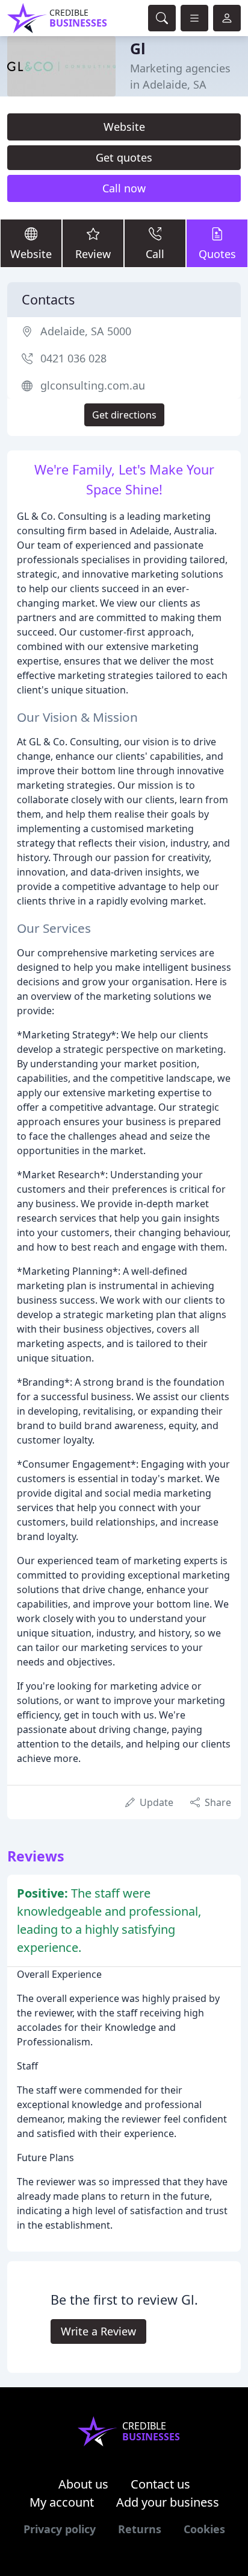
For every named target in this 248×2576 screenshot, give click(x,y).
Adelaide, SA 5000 (86, 331)
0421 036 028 (73, 358)
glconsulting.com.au (93, 385)
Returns (140, 2529)
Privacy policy (60, 2529)
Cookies (204, 2529)
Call (155, 254)
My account (62, 2502)
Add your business (168, 2502)
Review (93, 254)
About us (83, 2484)
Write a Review (98, 2331)
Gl (138, 48)
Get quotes (124, 157)
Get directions (124, 415)
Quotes (217, 254)
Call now (124, 188)
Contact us (160, 2484)
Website (124, 127)
